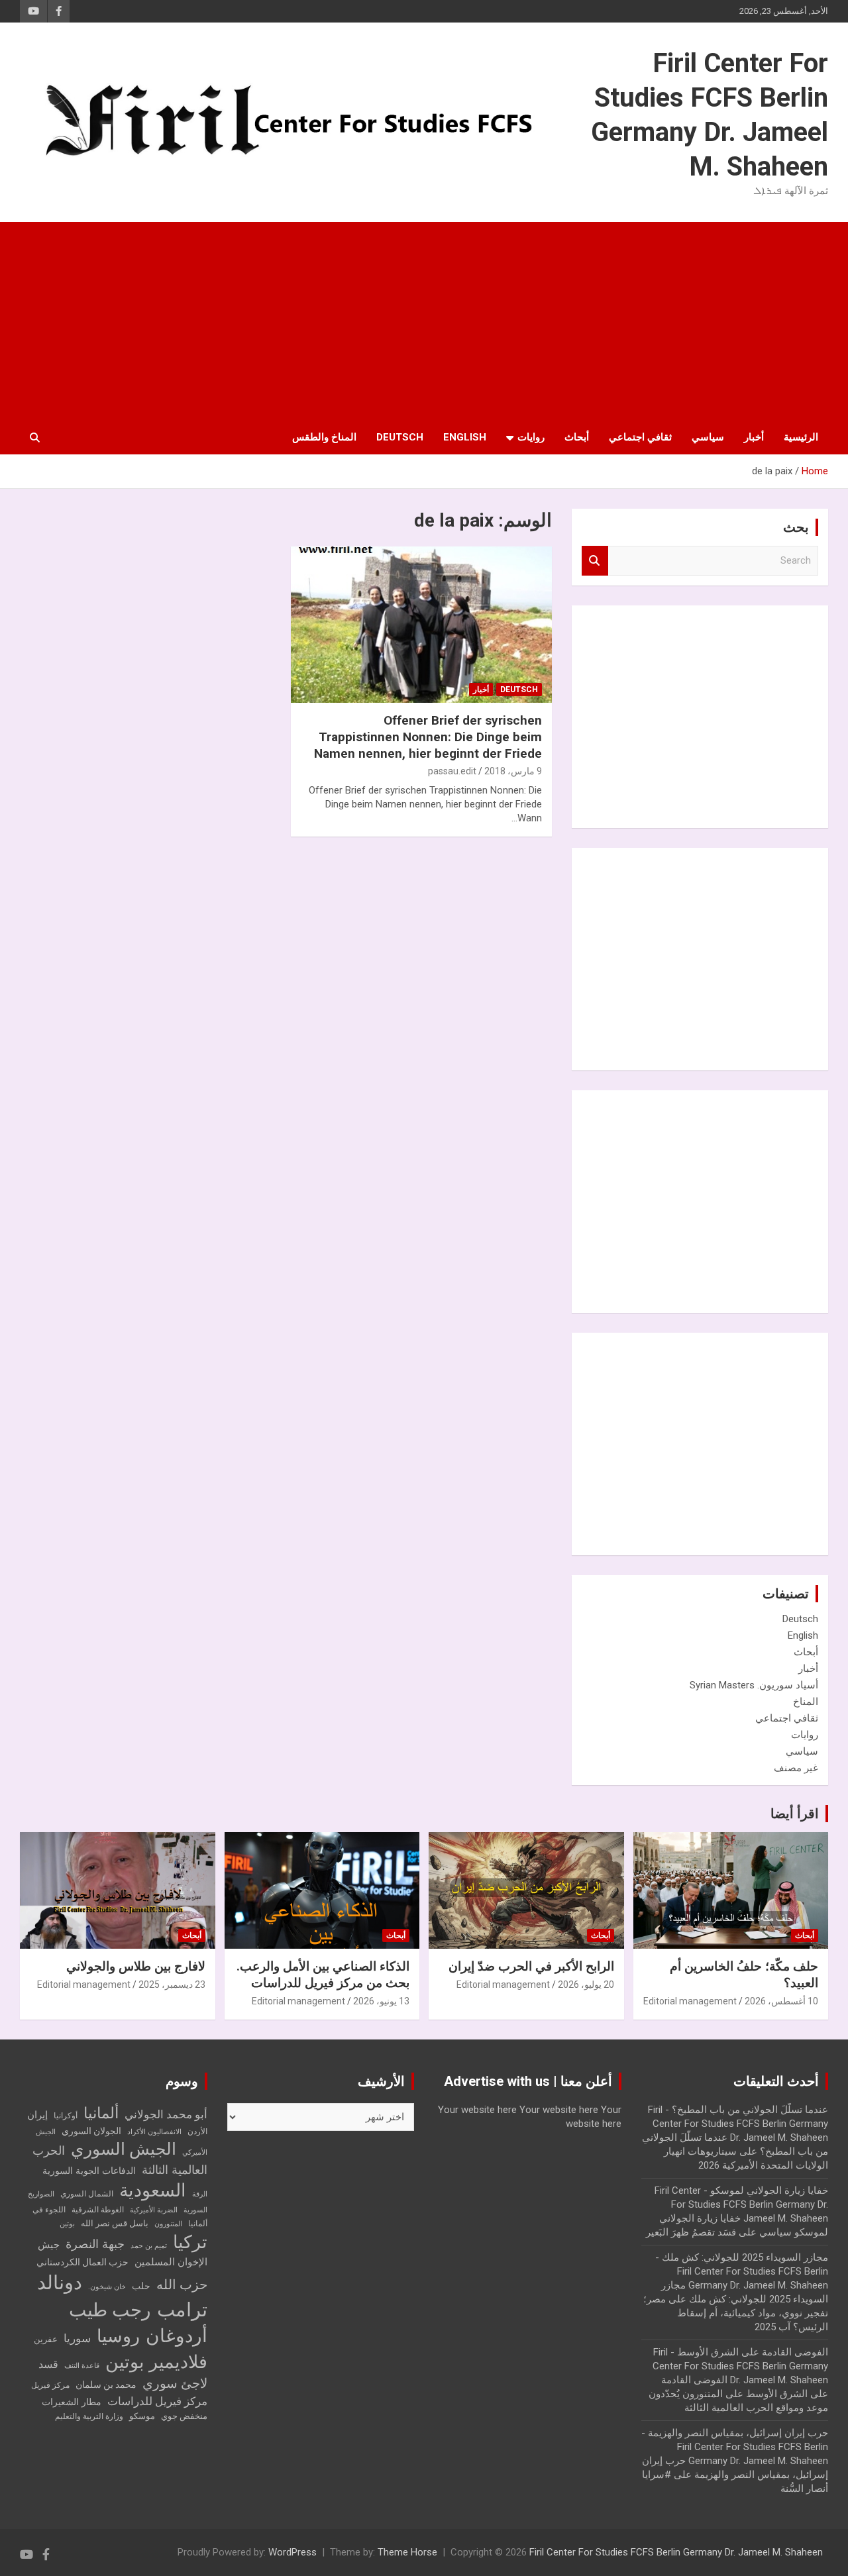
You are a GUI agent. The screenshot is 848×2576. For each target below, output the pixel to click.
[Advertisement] (424, 321)
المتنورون (168, 2224)
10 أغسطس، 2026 (781, 2001)
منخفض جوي (184, 2416)
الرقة (200, 2194)
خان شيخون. (107, 2287)
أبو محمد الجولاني (166, 2115)
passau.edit (452, 771)
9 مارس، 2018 (513, 771)
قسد (48, 2364)
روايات (531, 437)
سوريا (77, 2339)
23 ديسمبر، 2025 (172, 1984)
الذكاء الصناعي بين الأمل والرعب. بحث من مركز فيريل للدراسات (323, 1975)
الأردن (197, 2132)
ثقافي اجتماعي (640, 437)
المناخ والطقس (324, 437)
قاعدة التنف (82, 2366)
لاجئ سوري (175, 2383)
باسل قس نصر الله (115, 2223)
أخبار (754, 437)
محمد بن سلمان (106, 2385)
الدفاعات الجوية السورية (89, 2171)
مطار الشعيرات (72, 2402)
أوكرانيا (66, 2116)
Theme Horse (407, 2552)
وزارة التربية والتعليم (89, 2416)
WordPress (292, 2552)
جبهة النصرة (95, 2244)
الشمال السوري (87, 2194)
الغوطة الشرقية (98, 2210)
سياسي (708, 437)
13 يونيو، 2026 (381, 2001)
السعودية (153, 2190)
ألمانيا (101, 2113)
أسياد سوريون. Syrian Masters (754, 1685)
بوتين (67, 2224)
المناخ (806, 1702)
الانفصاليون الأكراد (154, 2132)
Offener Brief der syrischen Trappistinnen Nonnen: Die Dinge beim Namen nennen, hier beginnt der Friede (428, 737)
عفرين (46, 2339)
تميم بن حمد (149, 2246)
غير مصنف (796, 1768)
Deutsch (400, 437)
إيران (37, 2115)
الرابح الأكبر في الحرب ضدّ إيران (531, 1966)
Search (595, 561)
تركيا (190, 2242)
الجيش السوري (124, 2149)
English (465, 437)
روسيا (118, 2336)
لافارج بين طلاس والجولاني (136, 1966)
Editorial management (690, 2001)
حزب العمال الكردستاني (82, 2262)
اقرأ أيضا (795, 1814)
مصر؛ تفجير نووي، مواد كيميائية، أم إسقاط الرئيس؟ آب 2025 (736, 2313)
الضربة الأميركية (154, 2210)
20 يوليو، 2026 (586, 1984)
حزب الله (182, 2285)
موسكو (142, 2416)
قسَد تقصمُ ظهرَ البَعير (691, 2232)
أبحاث (577, 437)
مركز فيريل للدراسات (157, 2401)
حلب (141, 2286)
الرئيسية (801, 437)
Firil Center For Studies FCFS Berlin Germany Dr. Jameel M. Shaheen (676, 2552)
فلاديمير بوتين (156, 2362)
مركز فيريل (50, 2385)
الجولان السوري (91, 2131)
